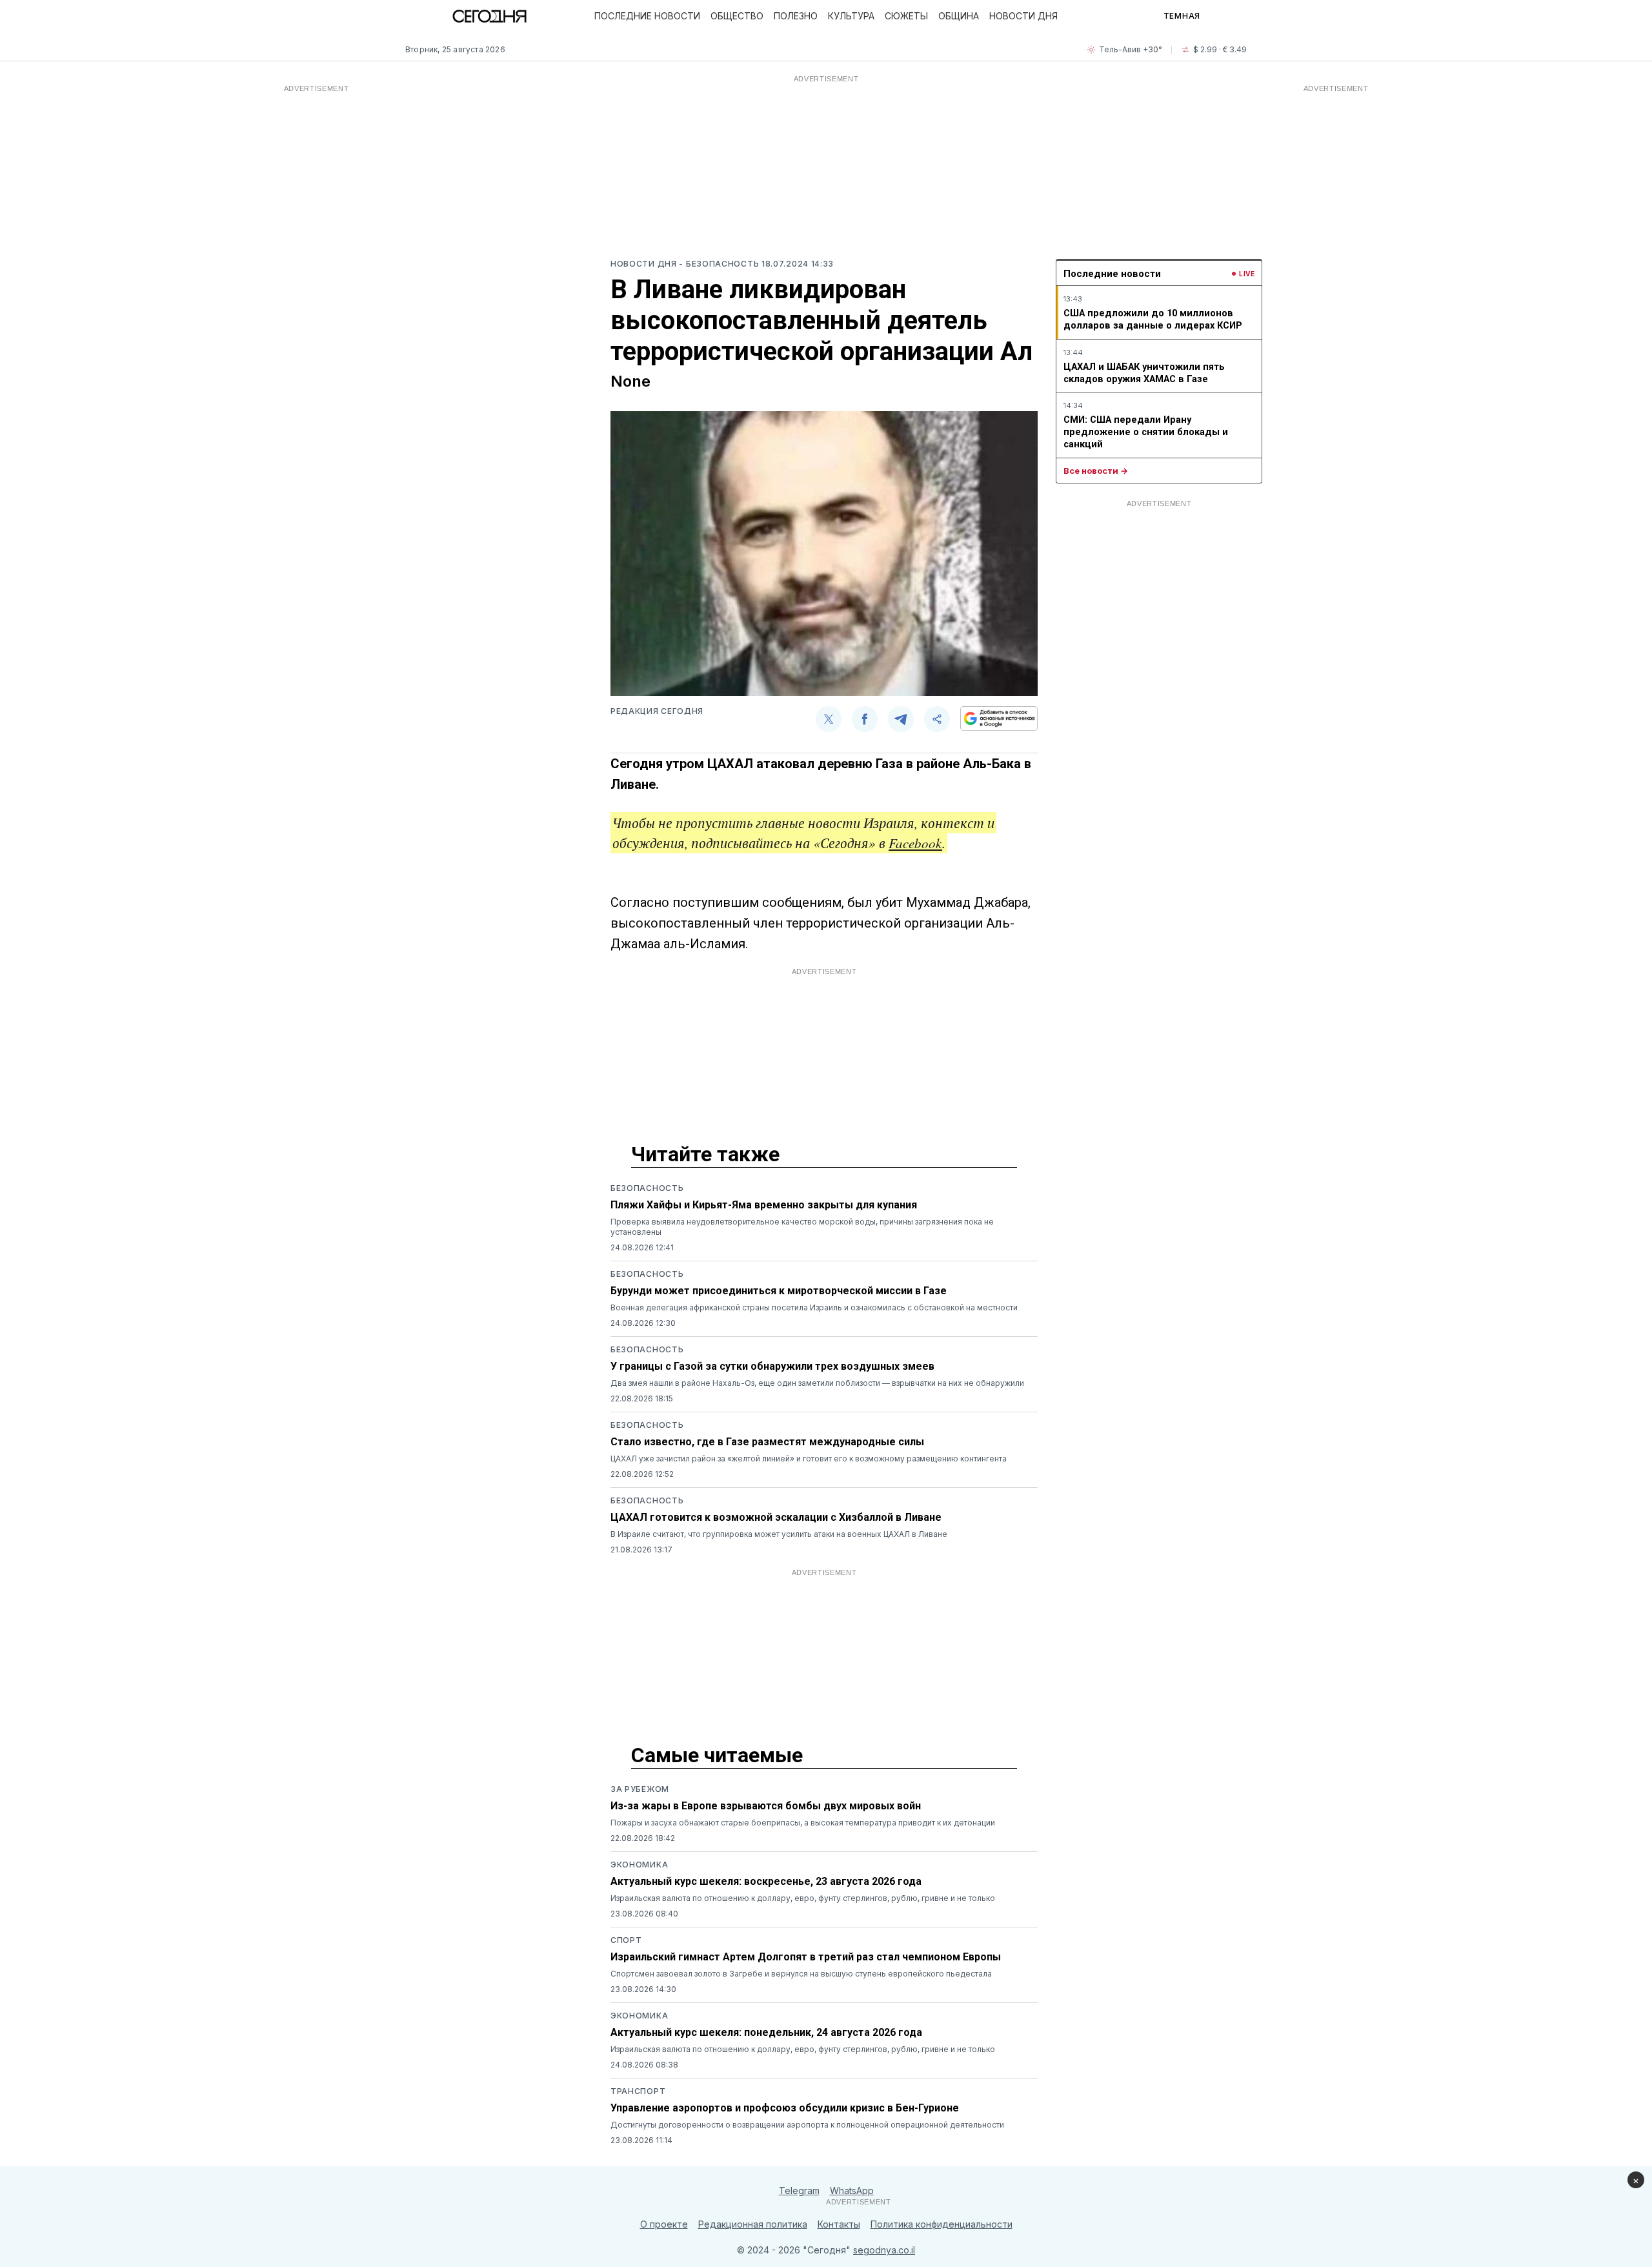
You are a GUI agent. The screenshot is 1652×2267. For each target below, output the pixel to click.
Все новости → (1096, 471)
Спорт (626, 1940)
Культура (851, 16)
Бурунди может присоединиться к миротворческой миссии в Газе (779, 1291)
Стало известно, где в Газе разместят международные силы (767, 1442)
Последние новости (647, 16)
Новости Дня (1023, 16)
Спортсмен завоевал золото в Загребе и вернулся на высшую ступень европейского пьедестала (801, 1974)
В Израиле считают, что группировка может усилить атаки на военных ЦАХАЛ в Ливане (779, 1534)
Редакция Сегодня (657, 711)
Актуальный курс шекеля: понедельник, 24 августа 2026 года (766, 2032)
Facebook (915, 843)
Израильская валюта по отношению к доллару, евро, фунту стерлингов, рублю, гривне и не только (803, 1898)
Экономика (639, 1865)
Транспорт (638, 2091)
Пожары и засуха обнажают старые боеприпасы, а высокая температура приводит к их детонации (803, 1823)
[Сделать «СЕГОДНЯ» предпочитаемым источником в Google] (999, 718)
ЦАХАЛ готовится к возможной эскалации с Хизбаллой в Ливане (776, 1517)
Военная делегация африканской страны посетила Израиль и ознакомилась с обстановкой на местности (814, 1307)
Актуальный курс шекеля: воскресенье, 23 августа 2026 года (766, 1881)
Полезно (796, 16)
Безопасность (647, 1188)
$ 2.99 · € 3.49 (1220, 49)
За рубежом (640, 1789)
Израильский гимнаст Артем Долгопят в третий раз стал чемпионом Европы (806, 1957)
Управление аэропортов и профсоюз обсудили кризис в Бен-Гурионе (785, 2108)
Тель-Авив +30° (1131, 49)
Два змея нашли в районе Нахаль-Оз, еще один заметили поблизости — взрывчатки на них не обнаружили (817, 1383)
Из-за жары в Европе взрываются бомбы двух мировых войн (766, 1806)
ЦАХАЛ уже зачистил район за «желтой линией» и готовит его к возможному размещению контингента (809, 1459)
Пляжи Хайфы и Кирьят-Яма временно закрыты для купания (764, 1205)
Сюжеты (906, 16)
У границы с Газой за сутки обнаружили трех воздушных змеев (772, 1366)
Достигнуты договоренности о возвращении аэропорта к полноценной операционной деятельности (807, 2125)
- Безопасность (720, 264)
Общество (737, 16)
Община (959, 16)
